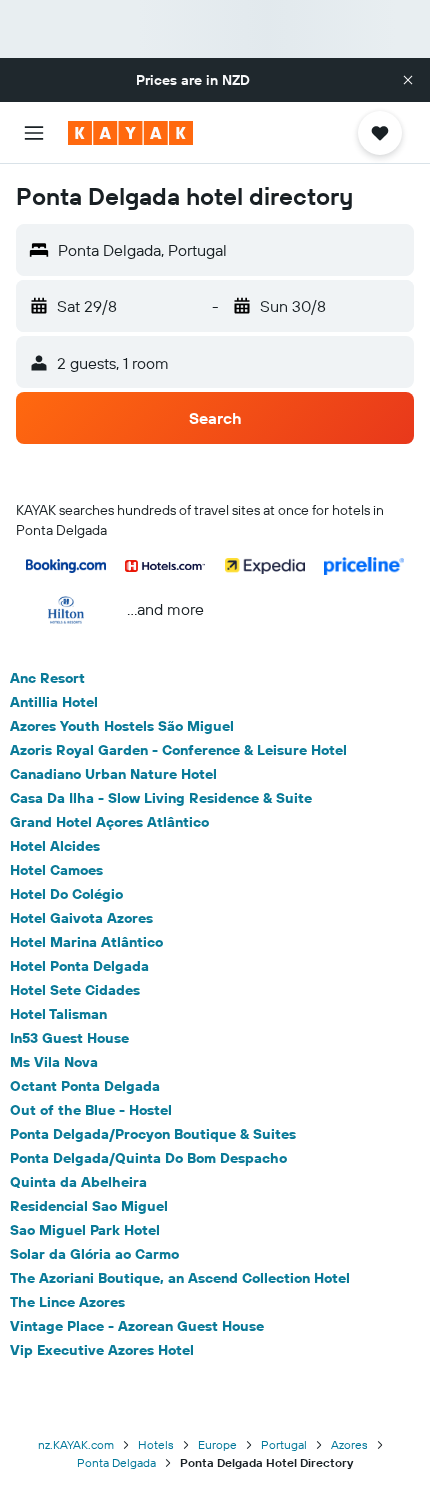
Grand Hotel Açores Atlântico (109, 822)
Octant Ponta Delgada (85, 1086)
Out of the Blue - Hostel (91, 1110)
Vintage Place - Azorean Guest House (137, 1326)
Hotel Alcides (55, 846)
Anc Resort (47, 678)
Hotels (156, 1444)
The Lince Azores (67, 1302)
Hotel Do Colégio (66, 894)
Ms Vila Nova (54, 1062)
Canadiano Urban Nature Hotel (113, 774)
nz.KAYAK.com (76, 1444)
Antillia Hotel (54, 702)
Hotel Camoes (56, 870)
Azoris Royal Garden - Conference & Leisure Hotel (178, 750)
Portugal (284, 1444)
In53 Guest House (69, 1038)
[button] (408, 80)
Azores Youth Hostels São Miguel (122, 726)
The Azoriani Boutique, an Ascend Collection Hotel (180, 1278)
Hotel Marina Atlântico (86, 942)
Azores (349, 1444)
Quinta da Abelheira (78, 1182)
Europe (217, 1444)
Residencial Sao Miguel (89, 1206)
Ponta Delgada (116, 1462)
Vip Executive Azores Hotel (102, 1350)
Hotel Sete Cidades (75, 990)
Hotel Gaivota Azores (81, 918)
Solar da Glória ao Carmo (94, 1254)
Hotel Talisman (58, 1014)
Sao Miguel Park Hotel (85, 1230)
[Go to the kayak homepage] (130, 133)
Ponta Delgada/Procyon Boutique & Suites (153, 1134)
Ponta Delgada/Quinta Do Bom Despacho (148, 1158)
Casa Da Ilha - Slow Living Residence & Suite (161, 798)
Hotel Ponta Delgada (79, 966)
